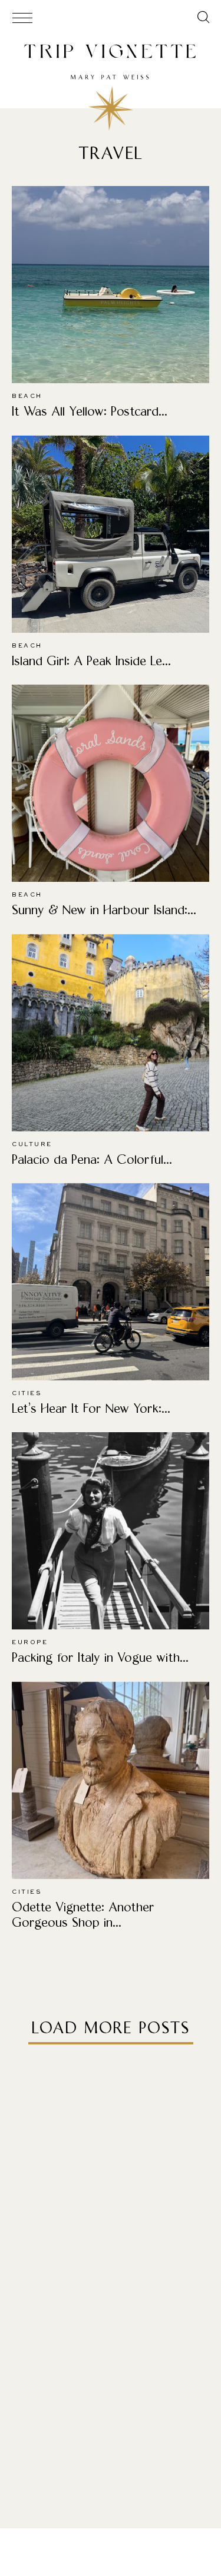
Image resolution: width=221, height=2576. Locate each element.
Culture (32, 1144)
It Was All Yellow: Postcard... (90, 411)
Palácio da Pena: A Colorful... (92, 1159)
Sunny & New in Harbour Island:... (104, 910)
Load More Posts (111, 2028)
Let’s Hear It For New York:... (91, 1408)
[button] (204, 19)
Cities (27, 1393)
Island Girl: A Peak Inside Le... (91, 661)
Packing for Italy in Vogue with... (100, 1657)
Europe (30, 1642)
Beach (27, 396)
